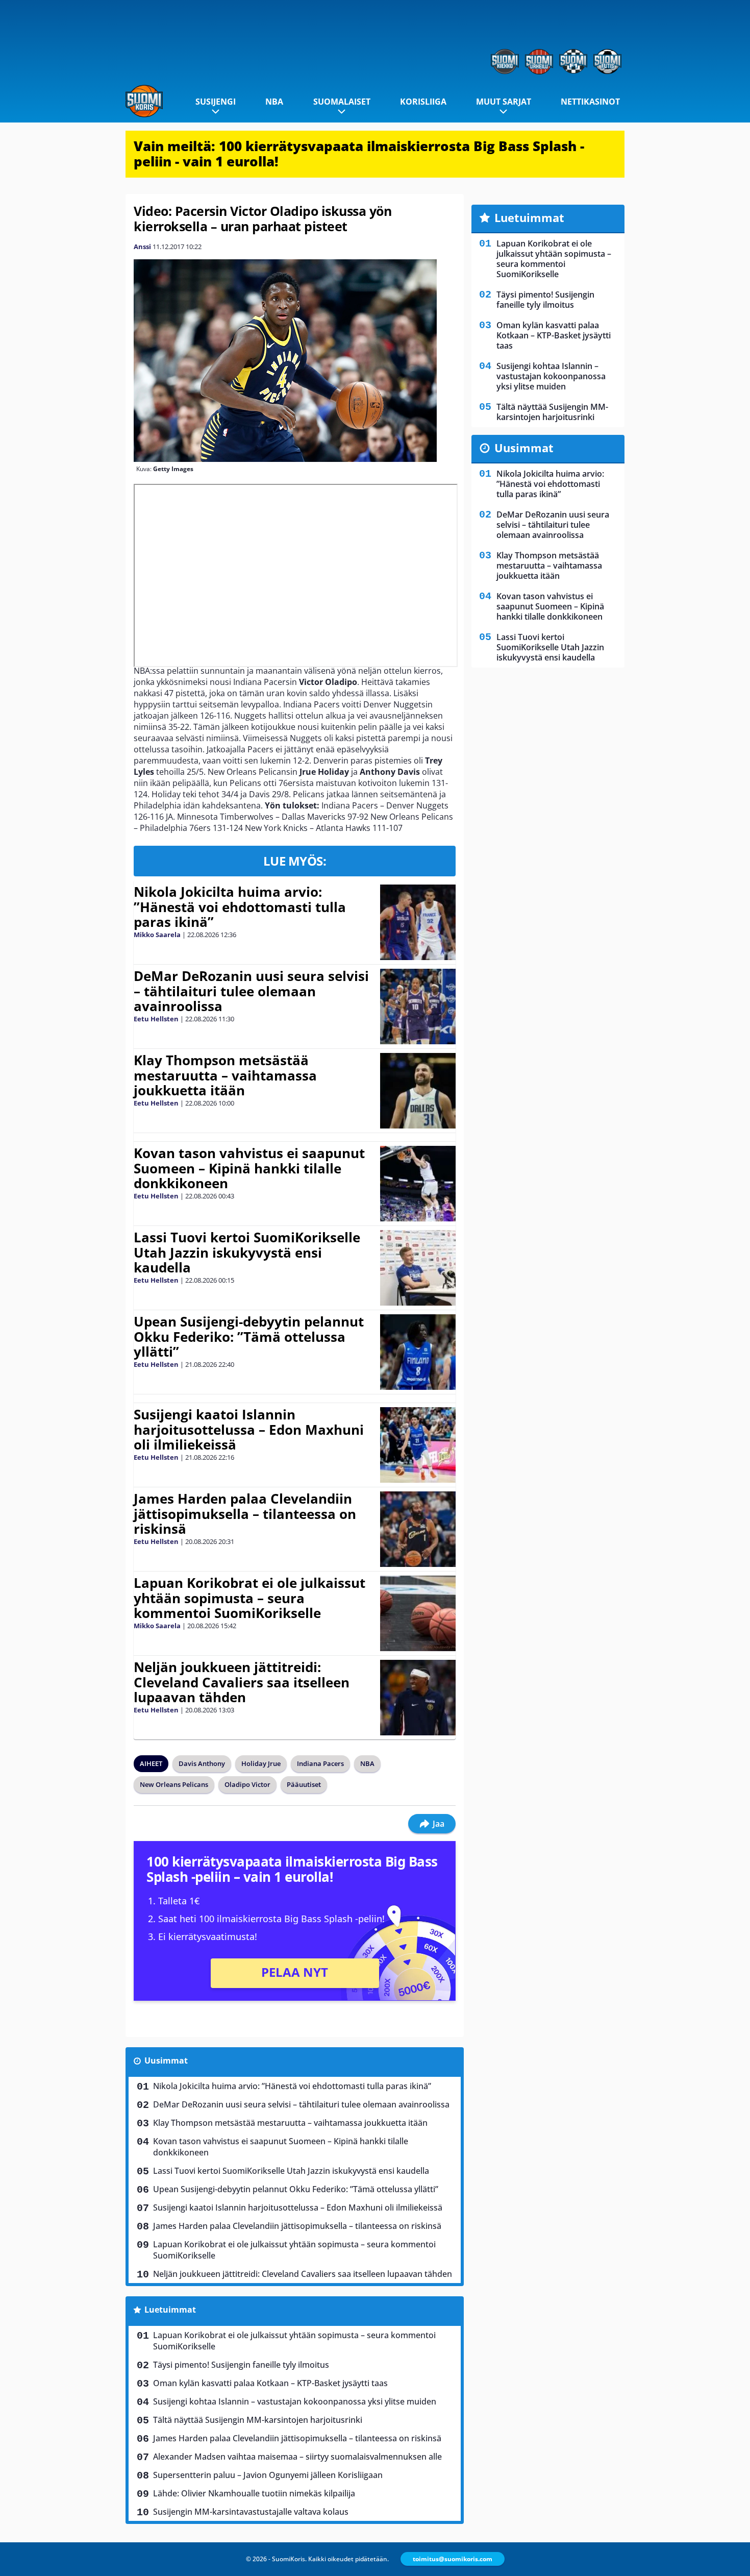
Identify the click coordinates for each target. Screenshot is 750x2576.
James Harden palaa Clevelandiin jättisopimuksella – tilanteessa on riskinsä (245, 1514)
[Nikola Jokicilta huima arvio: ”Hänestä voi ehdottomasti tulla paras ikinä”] (418, 922)
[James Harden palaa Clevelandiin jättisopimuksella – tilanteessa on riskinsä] (418, 1529)
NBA (274, 102)
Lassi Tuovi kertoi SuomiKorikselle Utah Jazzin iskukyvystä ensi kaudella (247, 1253)
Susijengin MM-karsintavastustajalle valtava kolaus (251, 2512)
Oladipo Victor (247, 1784)
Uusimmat (166, 2060)
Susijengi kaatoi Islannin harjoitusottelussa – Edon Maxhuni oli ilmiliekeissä (249, 1430)
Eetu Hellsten (156, 1019)
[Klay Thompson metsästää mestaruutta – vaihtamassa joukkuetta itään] (418, 1091)
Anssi (142, 247)
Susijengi (216, 102)
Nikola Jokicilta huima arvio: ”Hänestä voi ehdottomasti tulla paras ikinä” (240, 907)
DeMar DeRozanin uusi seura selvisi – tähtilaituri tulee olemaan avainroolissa (251, 991)
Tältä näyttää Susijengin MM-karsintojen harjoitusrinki (258, 2420)
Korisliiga (423, 102)
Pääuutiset (304, 1784)
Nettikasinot (590, 102)
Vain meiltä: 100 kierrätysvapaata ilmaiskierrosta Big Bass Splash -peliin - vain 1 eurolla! (359, 154)
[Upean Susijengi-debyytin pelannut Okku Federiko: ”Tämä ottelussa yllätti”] (418, 1352)
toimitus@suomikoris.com (453, 2559)
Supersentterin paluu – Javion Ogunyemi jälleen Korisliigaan (268, 2475)
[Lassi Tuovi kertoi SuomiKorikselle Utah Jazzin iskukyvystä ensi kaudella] (418, 1268)
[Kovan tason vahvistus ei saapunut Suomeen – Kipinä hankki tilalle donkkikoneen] (418, 1184)
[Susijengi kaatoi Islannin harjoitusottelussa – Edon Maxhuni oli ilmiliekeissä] (418, 1445)
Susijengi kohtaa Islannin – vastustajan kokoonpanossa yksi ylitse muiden (295, 2401)
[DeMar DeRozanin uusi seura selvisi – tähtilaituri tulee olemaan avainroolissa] (418, 1007)
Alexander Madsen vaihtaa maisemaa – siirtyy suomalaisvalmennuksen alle (297, 2457)
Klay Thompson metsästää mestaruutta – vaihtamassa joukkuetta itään (225, 1075)
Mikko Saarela (157, 935)
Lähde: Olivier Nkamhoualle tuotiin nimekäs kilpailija (254, 2493)
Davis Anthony (202, 1763)
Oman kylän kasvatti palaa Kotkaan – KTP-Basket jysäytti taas (270, 2383)
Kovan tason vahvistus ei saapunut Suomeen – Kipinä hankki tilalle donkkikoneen (249, 1168)
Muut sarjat (504, 102)
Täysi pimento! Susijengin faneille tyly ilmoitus (241, 2365)
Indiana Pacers (320, 1763)
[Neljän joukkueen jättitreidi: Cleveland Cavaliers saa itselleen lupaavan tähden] (418, 1698)
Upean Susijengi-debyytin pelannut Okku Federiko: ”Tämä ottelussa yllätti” (249, 1337)
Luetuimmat (170, 2310)
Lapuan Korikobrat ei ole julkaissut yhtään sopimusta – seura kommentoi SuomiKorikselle (249, 1598)
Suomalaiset (342, 102)
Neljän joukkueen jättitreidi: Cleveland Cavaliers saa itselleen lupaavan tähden (242, 1682)
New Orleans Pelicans (174, 1784)
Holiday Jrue (261, 1763)
